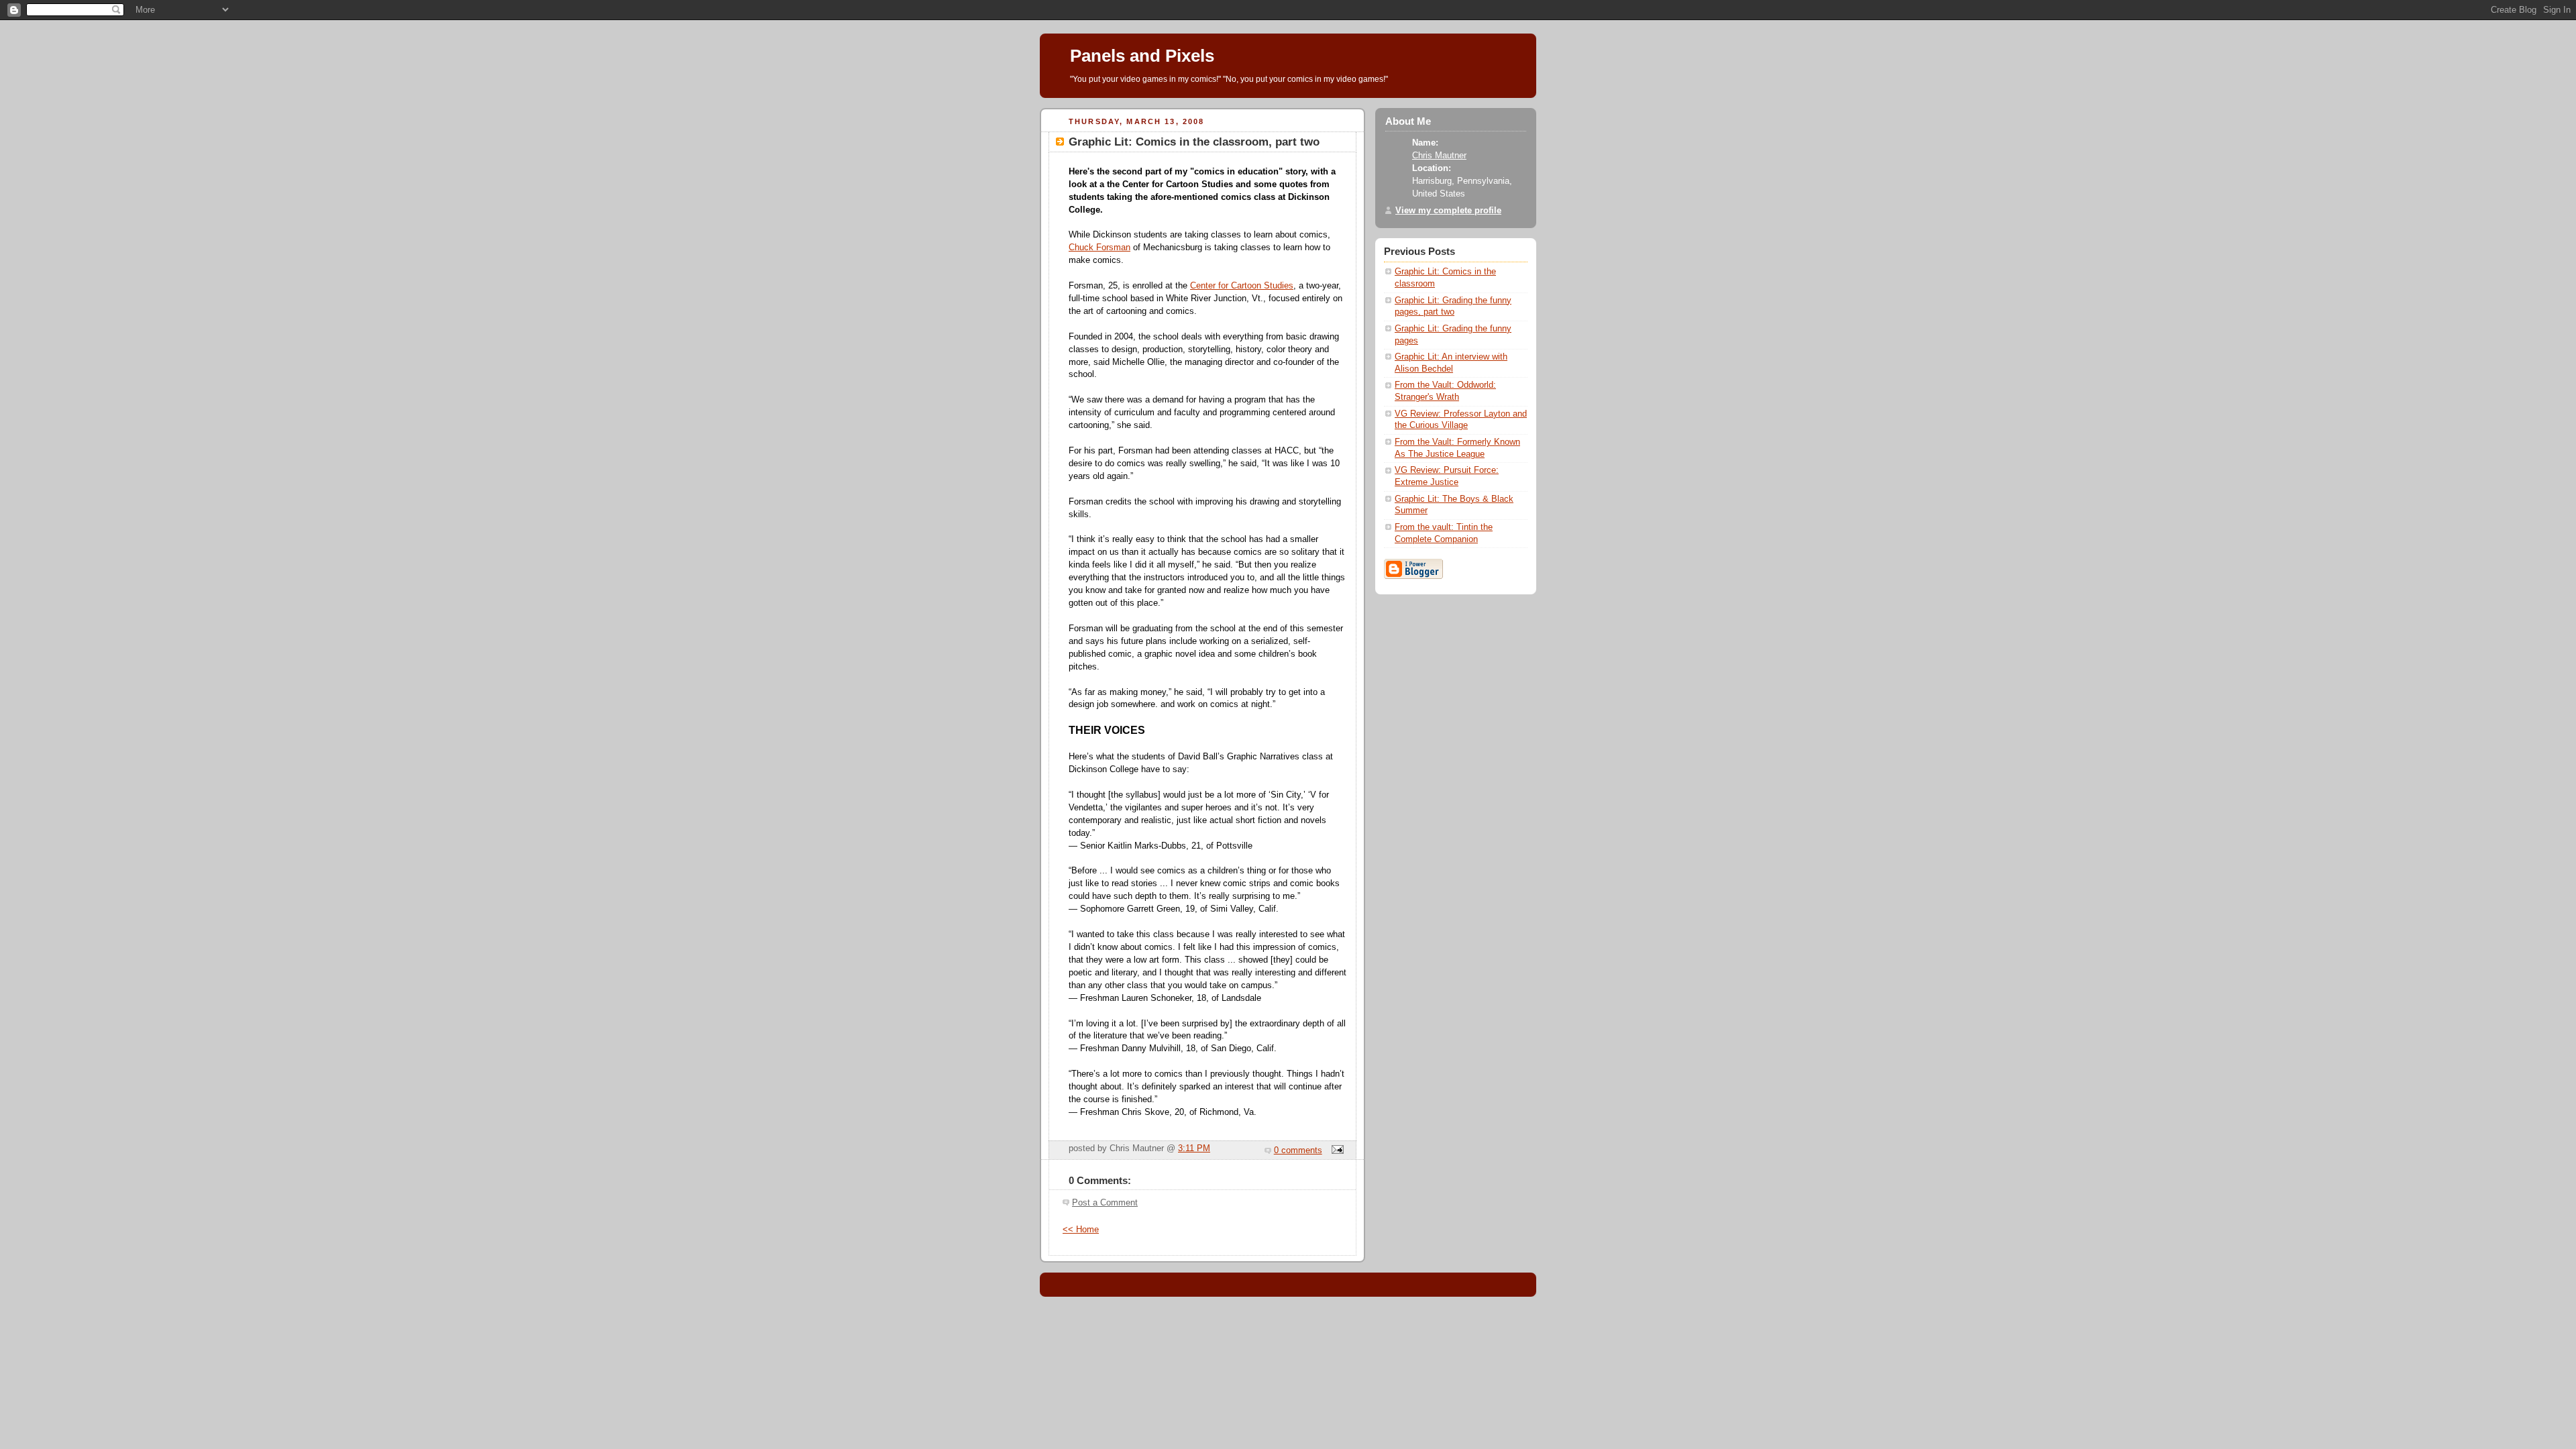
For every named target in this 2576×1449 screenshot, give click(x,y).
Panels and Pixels (1142, 56)
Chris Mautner (1439, 156)
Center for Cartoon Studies (1242, 286)
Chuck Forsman (1099, 248)
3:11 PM (1194, 1148)
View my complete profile (1448, 211)
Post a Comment (1105, 1203)
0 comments (1298, 1150)
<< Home (1081, 1230)
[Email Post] (1336, 1150)
